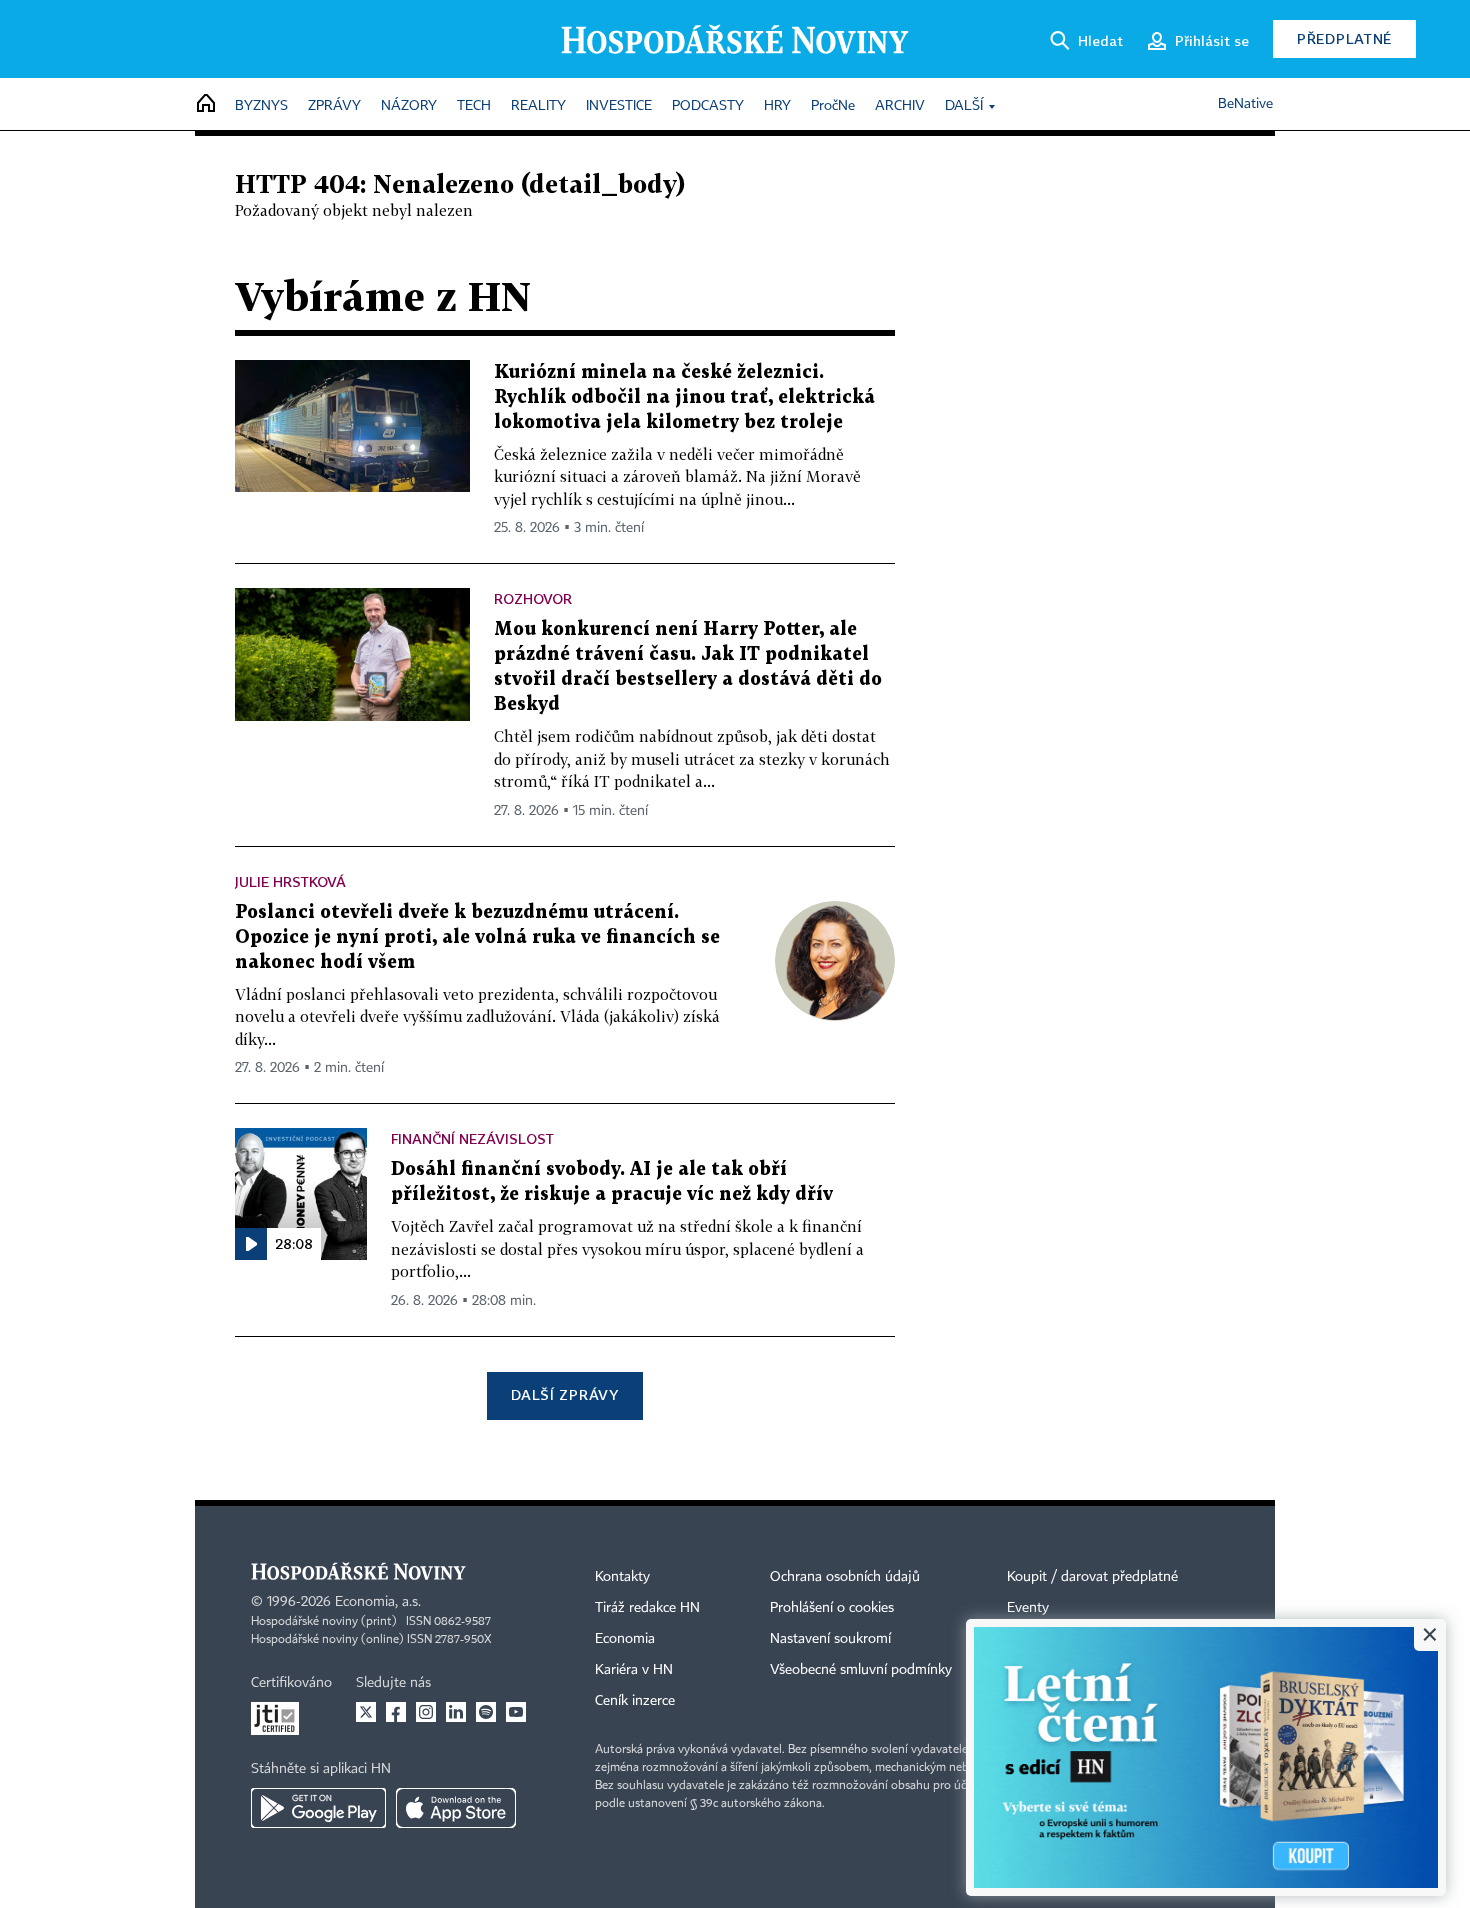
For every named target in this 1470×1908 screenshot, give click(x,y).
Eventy (1028, 1608)
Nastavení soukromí (830, 1639)
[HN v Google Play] (318, 1808)
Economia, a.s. (378, 1602)
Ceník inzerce (635, 1701)
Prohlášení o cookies (832, 1608)
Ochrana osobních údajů (845, 1577)
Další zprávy (564, 1394)
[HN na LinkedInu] (456, 1712)
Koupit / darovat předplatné (1092, 1577)
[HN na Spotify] (486, 1712)
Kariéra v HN (634, 1670)
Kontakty (622, 1577)
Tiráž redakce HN (647, 1608)
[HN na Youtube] (516, 1712)
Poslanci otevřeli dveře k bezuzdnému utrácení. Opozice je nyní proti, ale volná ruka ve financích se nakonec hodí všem (477, 937)
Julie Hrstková (290, 881)
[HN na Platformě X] (366, 1712)
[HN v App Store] (456, 1808)
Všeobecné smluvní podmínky (861, 1670)
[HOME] (206, 104)
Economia (625, 1639)
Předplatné (1344, 38)
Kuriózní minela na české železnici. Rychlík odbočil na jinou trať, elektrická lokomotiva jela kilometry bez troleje (684, 397)
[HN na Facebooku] (396, 1712)
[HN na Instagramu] (426, 1712)
